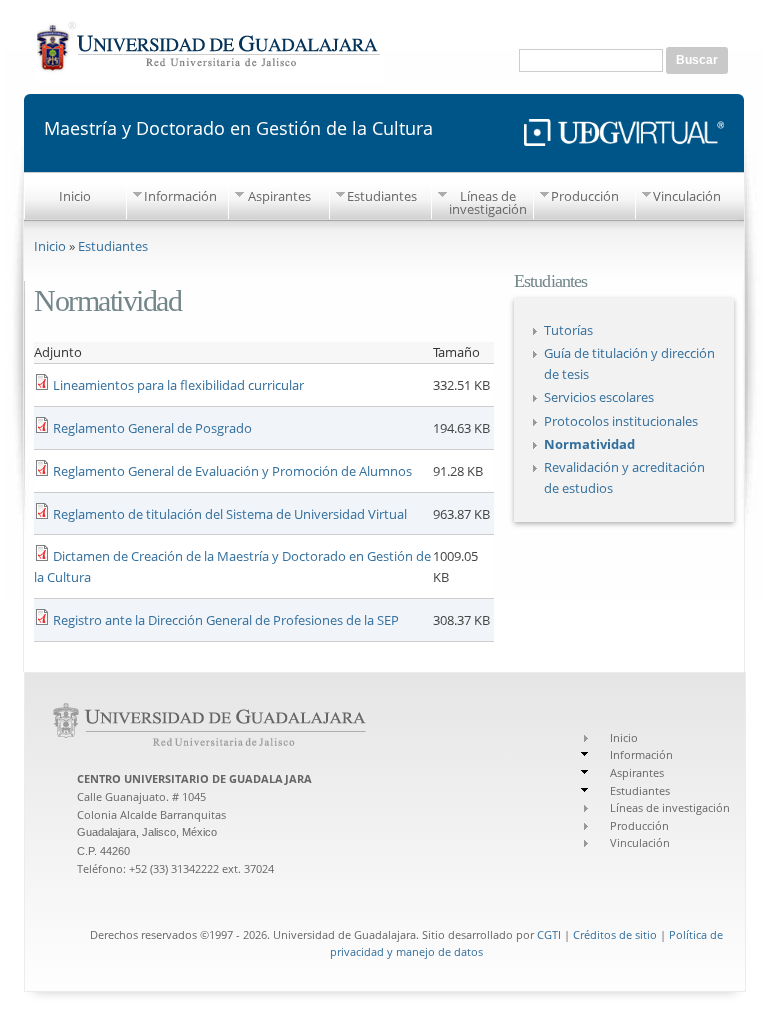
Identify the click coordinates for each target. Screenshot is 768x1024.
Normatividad (589, 444)
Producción (585, 196)
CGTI (549, 934)
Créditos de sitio (615, 934)
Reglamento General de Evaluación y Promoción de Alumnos (232, 471)
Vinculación (687, 196)
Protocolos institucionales (621, 421)
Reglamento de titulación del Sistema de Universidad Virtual (230, 514)
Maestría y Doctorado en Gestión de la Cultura (238, 126)
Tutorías (568, 330)
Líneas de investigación (488, 202)
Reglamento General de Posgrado (152, 428)
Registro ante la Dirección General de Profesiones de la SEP (226, 620)
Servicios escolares (599, 397)
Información (180, 196)
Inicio (75, 196)
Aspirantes (279, 196)
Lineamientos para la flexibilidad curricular (178, 385)
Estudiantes (382, 196)
